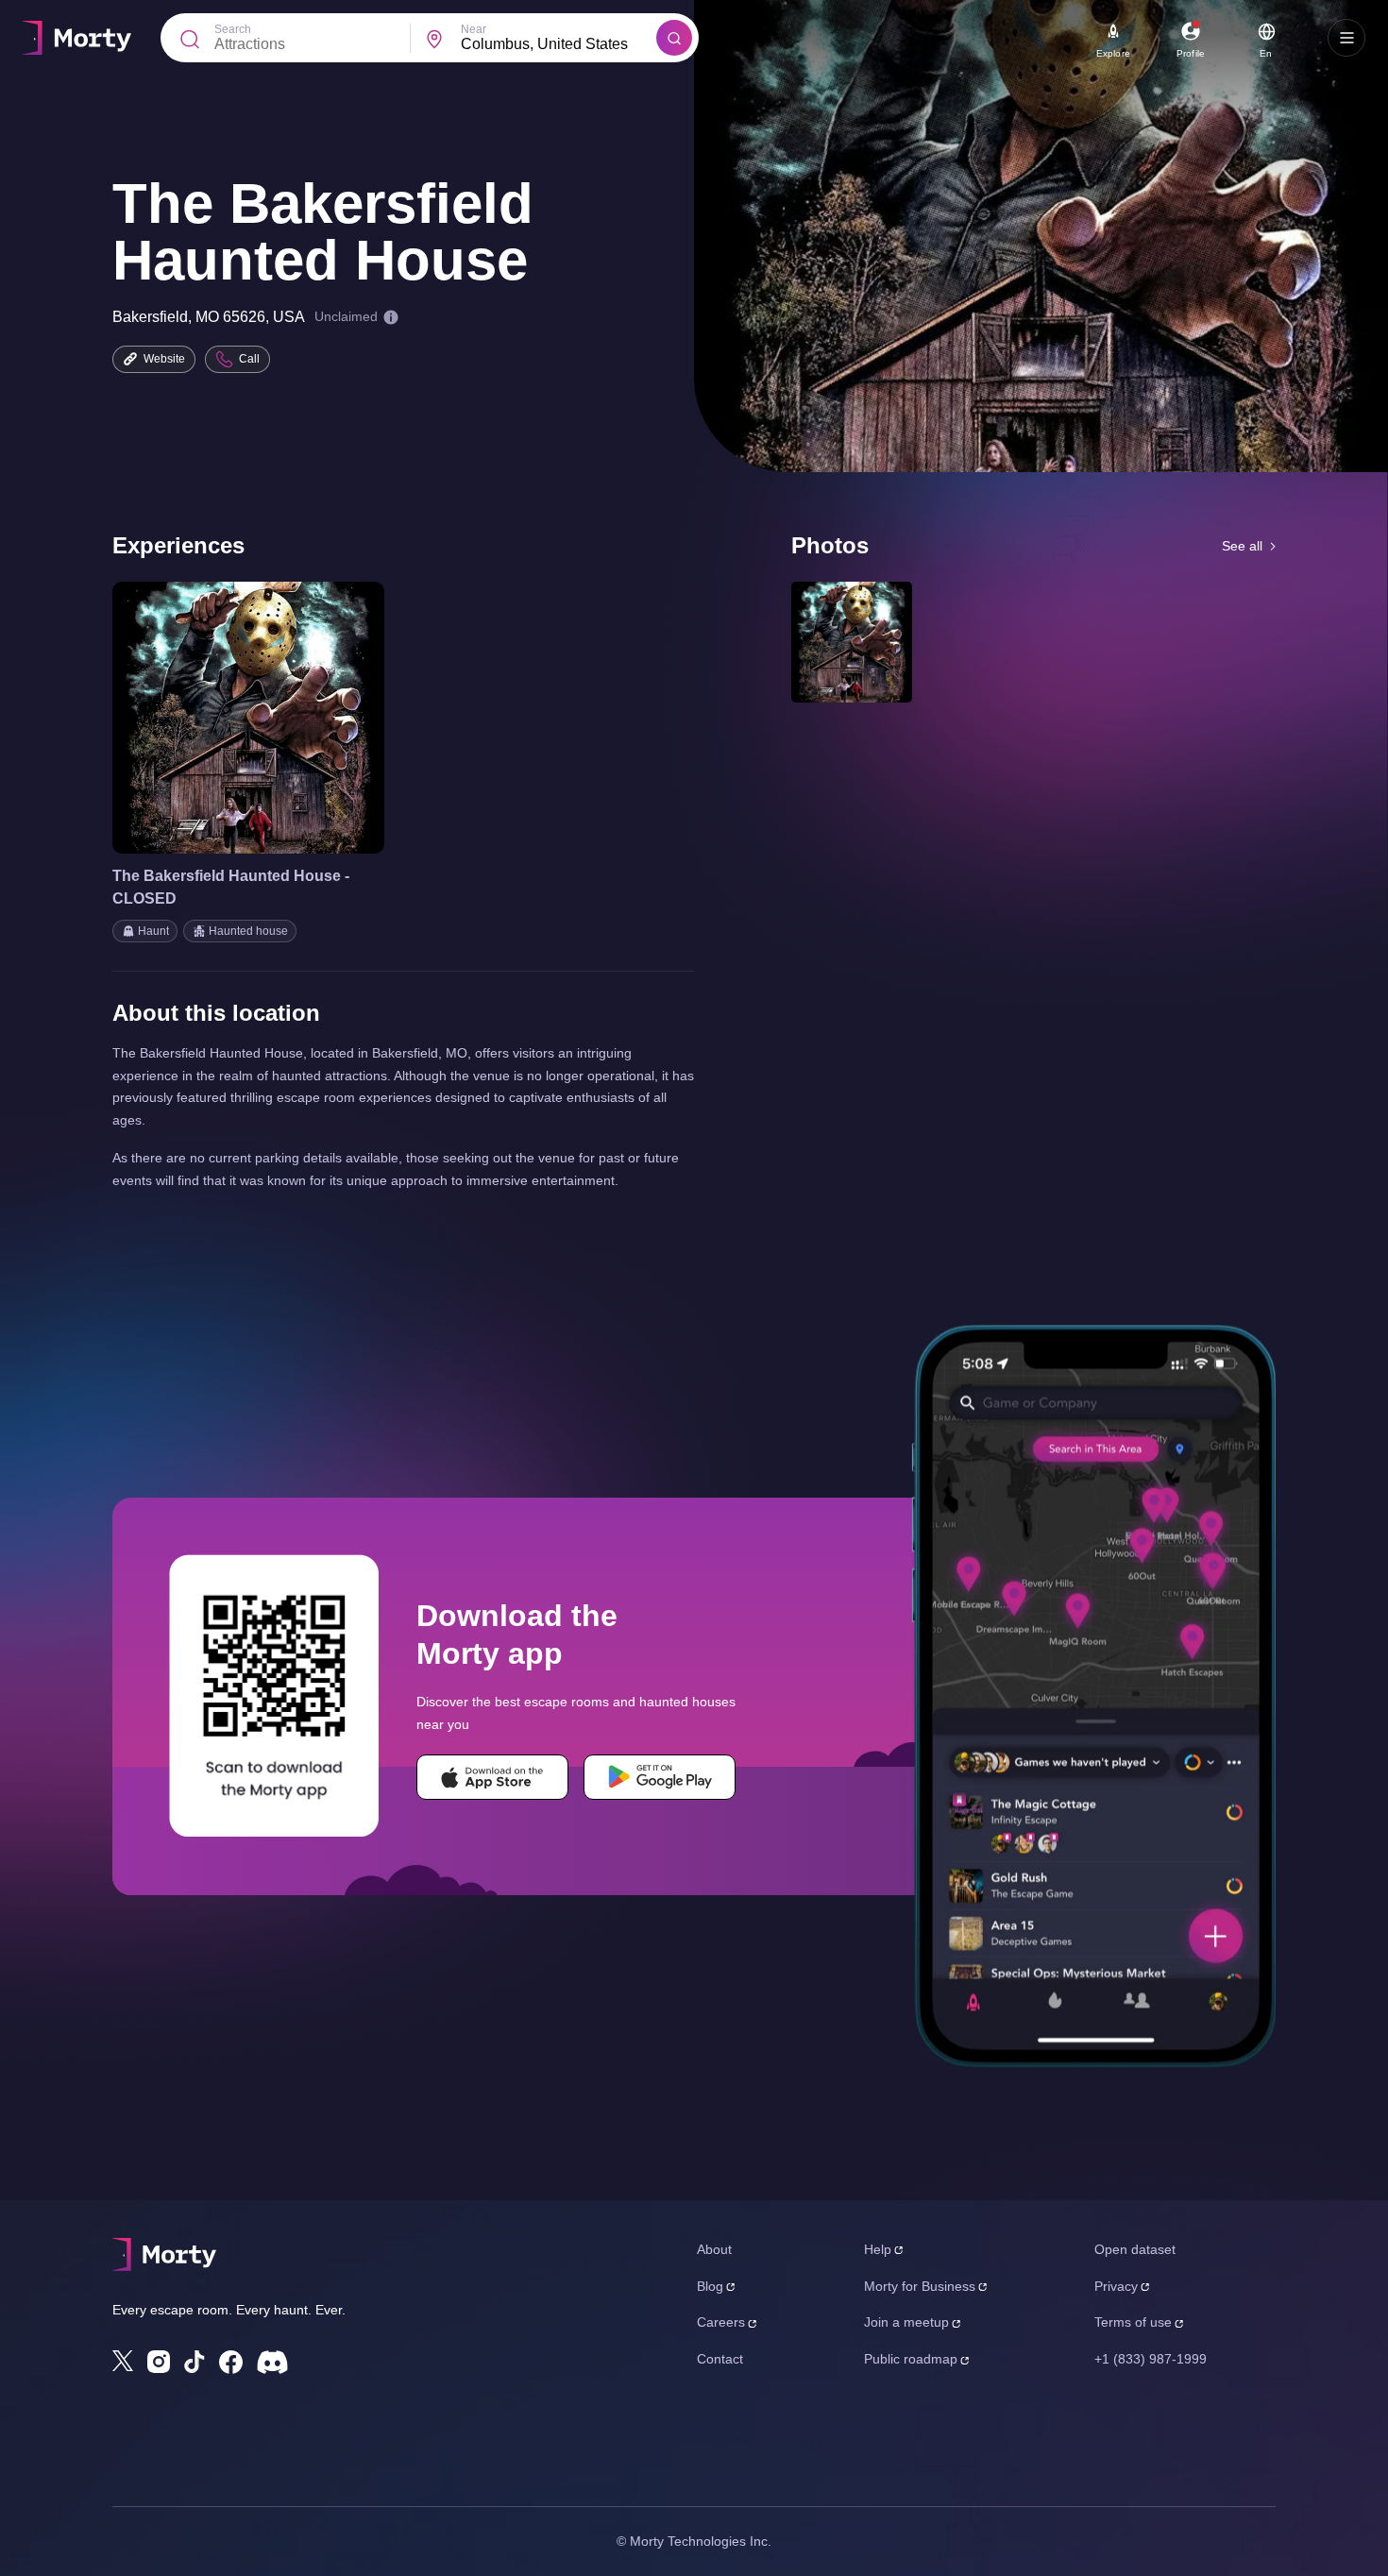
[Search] (674, 38)
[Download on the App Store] (492, 1777)
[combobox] (559, 44)
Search (233, 29)
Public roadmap (911, 2359)
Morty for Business (920, 2286)
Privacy (1116, 2286)
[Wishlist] (222, 718)
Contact (720, 2359)
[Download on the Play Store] (660, 1777)
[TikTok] (195, 2362)
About (714, 2249)
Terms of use (1133, 2322)
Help (878, 2249)
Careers (721, 2322)
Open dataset (1135, 2249)
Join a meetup (906, 2322)
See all (1242, 546)
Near (474, 29)
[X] (123, 2361)
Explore (1113, 53)
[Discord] (272, 2362)
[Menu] (1346, 38)
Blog (710, 2286)
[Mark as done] (275, 718)
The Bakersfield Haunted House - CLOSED (231, 887)
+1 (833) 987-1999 (1151, 2359)
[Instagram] (159, 2362)
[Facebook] (231, 2362)
